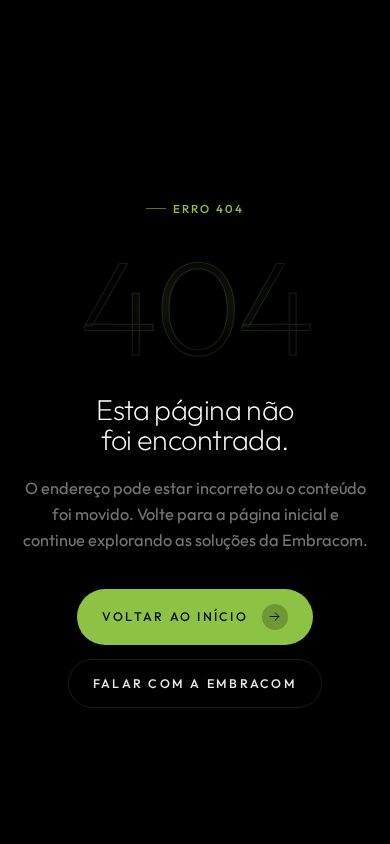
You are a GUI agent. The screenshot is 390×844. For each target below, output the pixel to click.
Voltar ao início (175, 616)
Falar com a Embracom (195, 683)
